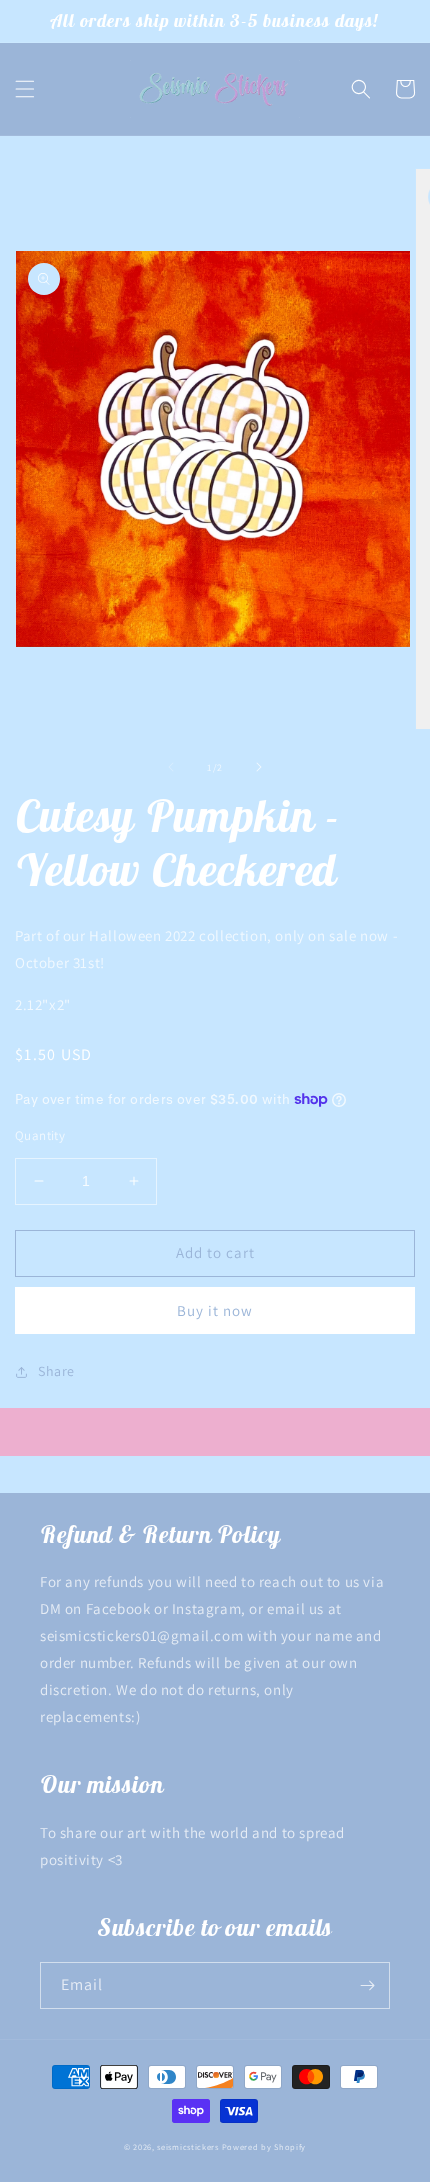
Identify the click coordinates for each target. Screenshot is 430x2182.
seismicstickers (188, 2146)
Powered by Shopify (264, 2146)
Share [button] (56, 1371)
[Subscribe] (367, 1985)
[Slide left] (171, 767)
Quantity (40, 1135)
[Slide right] (259, 767)
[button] (25, 89)
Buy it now (215, 1310)
